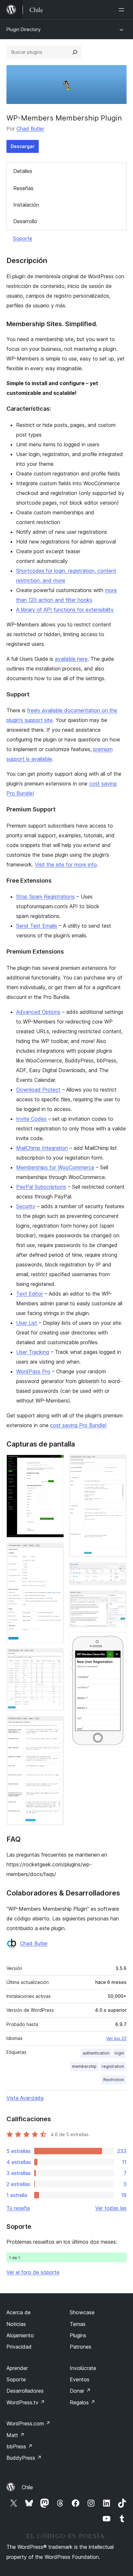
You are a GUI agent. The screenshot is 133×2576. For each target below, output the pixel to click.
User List (27, 1323)
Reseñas (23, 188)
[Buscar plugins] (75, 52)
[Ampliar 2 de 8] (55, 1551)
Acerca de (19, 2312)
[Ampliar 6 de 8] (118, 1571)
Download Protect (38, 1090)
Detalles (23, 171)
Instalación (26, 205)
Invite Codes (31, 1119)
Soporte (23, 238)
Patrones (81, 2347)
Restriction (114, 2080)
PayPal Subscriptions (41, 1187)
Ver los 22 (116, 2038)
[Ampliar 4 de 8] (55, 1725)
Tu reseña (18, 2208)
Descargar (23, 146)
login (119, 2053)
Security (26, 1206)
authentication (96, 2053)
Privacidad (19, 2347)
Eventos (80, 2379)
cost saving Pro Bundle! (78, 1425)
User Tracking (33, 1352)
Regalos (82, 2402)
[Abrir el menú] (123, 10)
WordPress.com (28, 2423)
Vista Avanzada (25, 2098)
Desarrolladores (25, 2391)
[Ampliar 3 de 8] (55, 1657)
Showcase (82, 2312)
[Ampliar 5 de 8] (118, 1463)
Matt (15, 2435)
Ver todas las (111, 2208)
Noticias (16, 2324)
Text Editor (30, 1294)
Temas (78, 2324)
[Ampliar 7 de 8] (118, 1599)
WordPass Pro (33, 1371)
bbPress (20, 2446)
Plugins (78, 2335)
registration (113, 2066)
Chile (27, 2487)
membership (84, 2066)
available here (71, 659)
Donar (80, 2391)
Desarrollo (25, 221)
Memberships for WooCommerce (55, 1167)
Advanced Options (38, 1012)
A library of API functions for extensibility (65, 610)
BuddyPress (24, 2458)
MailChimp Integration (42, 1148)
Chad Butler (30, 129)
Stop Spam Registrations (46, 897)
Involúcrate (83, 2368)
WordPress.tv (26, 2402)
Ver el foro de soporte (33, 2272)
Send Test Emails (37, 926)
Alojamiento (20, 2335)
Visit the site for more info (66, 864)
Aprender (17, 2368)
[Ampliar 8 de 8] (118, 1641)
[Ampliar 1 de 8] (55, 1463)
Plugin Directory (24, 29)
